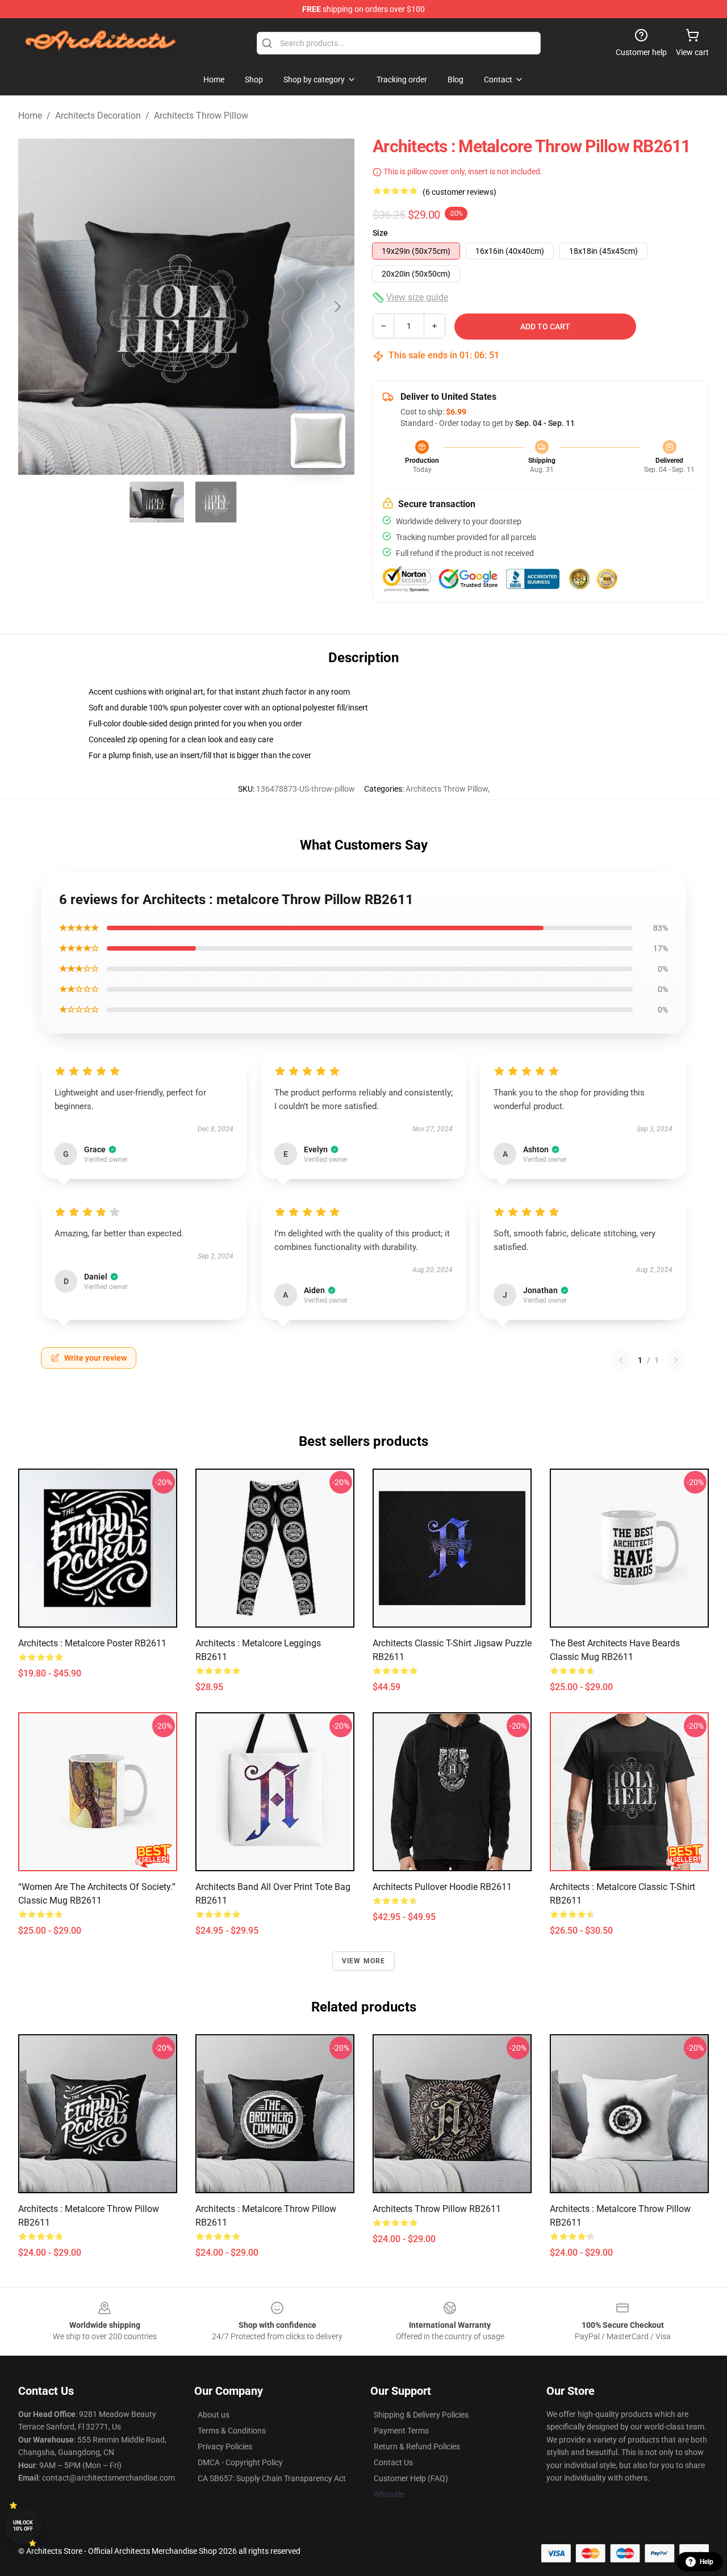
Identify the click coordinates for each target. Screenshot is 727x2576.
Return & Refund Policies (417, 2447)
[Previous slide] (36, 307)
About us (214, 2415)
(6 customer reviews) (459, 192)
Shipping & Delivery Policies (421, 2415)
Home (30, 116)
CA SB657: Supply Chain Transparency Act (272, 2478)
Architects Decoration (98, 116)
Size (380, 233)
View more (364, 1961)
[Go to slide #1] (157, 502)
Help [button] (707, 2562)
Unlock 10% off (23, 2526)
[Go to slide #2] (216, 502)
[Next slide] (337, 307)
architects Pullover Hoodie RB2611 (442, 1887)
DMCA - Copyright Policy (240, 2462)
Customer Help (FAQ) (411, 2478)
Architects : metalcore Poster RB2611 (92, 1643)
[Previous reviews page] (621, 1360)
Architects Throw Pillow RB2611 (437, 2209)
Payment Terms (401, 2431)
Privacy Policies (225, 2447)
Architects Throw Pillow (201, 116)
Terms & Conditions (232, 2431)
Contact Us (393, 2462)
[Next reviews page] (676, 1360)
